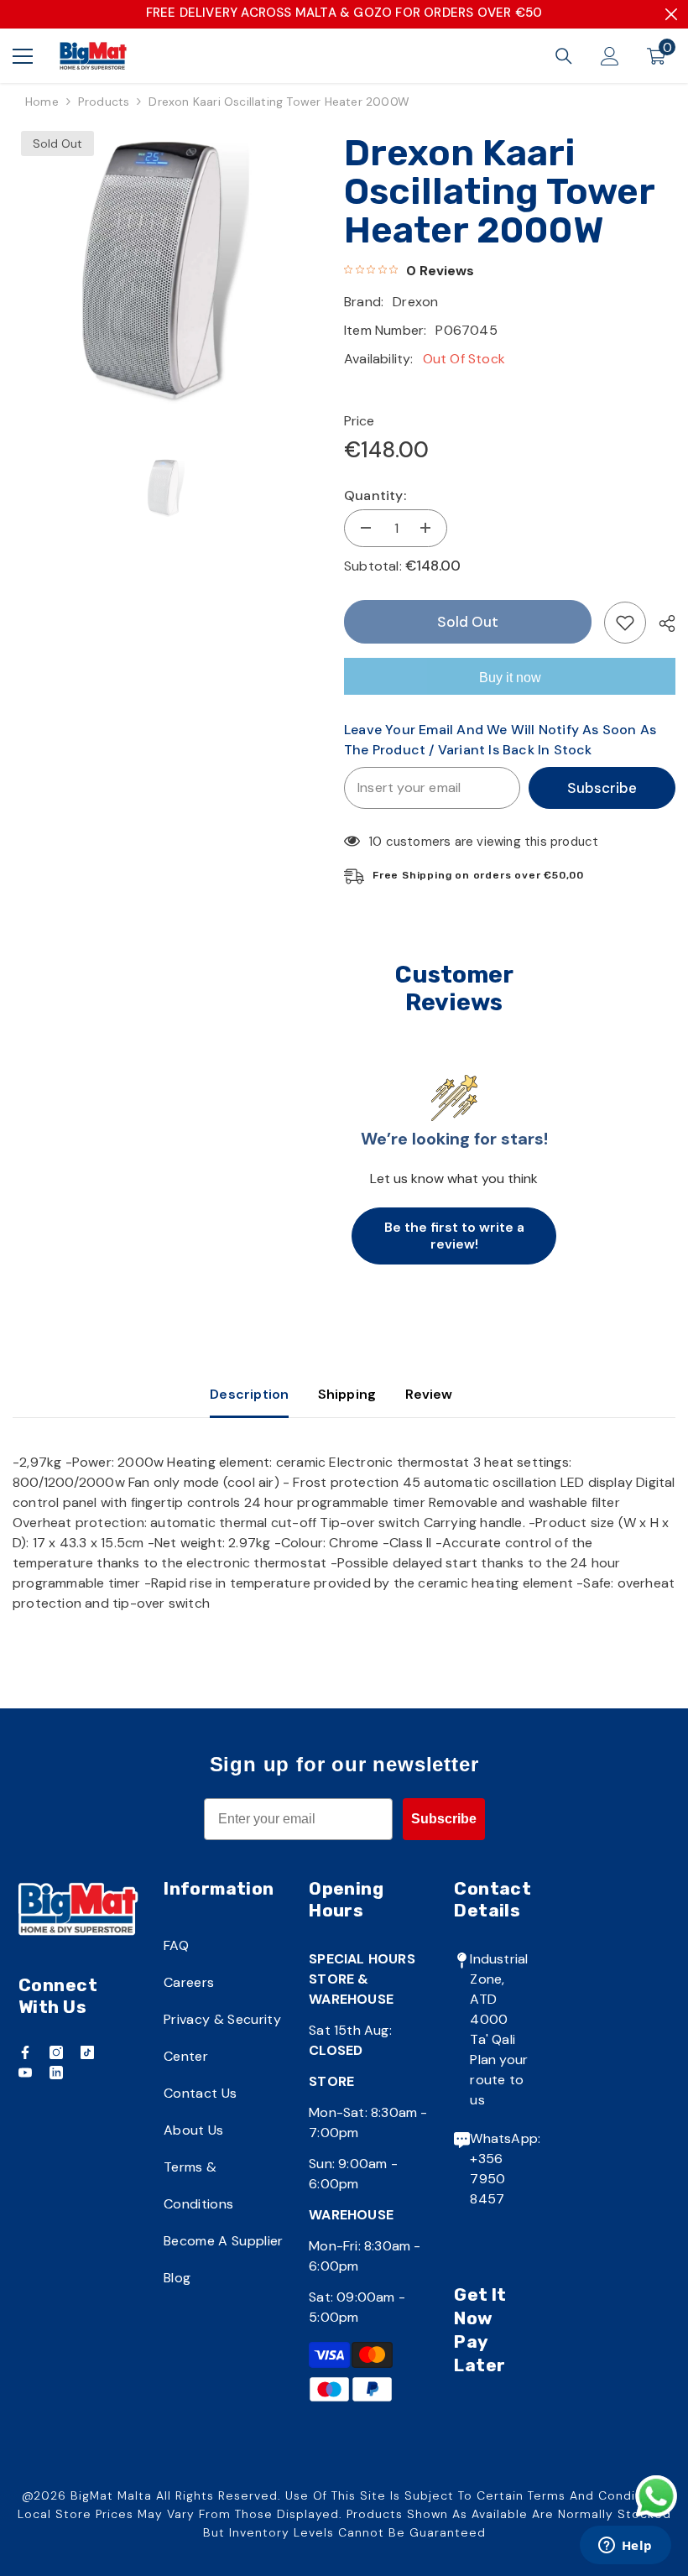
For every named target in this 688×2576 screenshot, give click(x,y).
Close (671, 14)
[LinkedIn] (56, 2073)
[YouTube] (25, 2073)
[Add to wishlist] (625, 623)
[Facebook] (25, 2052)
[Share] (661, 623)
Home (42, 102)
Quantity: (375, 495)
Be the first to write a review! (454, 1236)
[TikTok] (87, 2052)
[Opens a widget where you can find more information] (625, 2547)
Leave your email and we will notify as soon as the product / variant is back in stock (500, 740)
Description (249, 1394)
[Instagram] (56, 2052)
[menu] (23, 56)
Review (429, 1394)
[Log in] (610, 56)
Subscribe (602, 788)
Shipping (347, 1394)
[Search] (564, 56)
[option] (166, 273)
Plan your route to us (499, 2080)
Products (104, 102)
